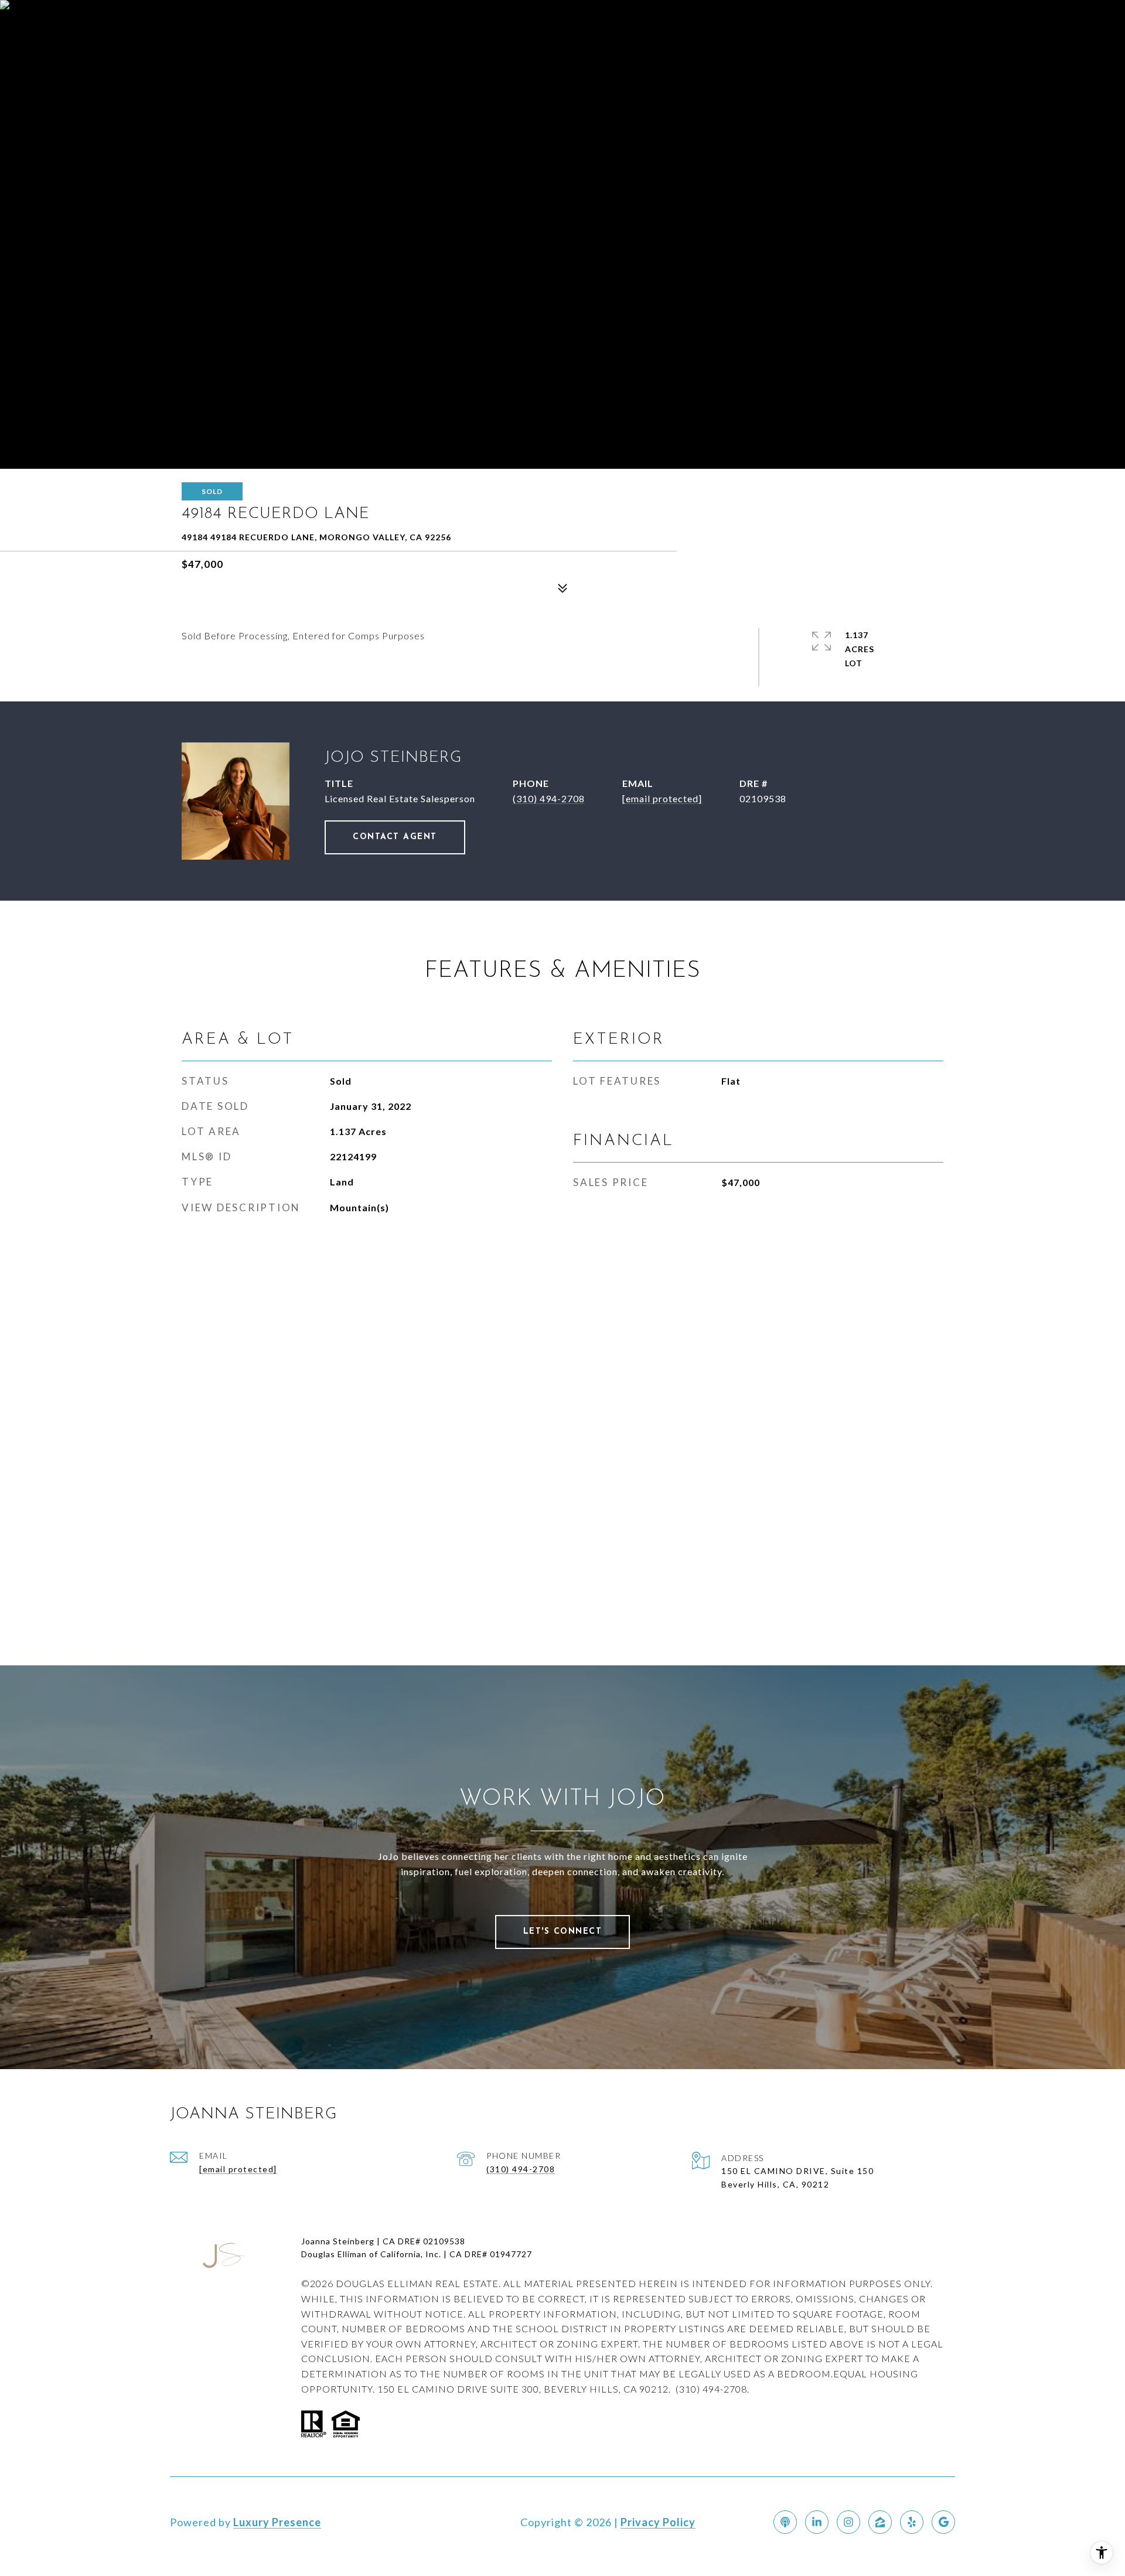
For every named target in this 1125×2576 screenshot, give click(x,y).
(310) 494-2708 (549, 798)
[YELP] (912, 2522)
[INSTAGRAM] (848, 2522)
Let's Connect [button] (563, 1932)
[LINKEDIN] (817, 2522)
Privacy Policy (658, 2522)
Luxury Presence (277, 2522)
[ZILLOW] (880, 2522)
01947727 (511, 2254)
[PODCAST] (785, 2522)
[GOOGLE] (943, 2522)
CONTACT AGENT (395, 837)
